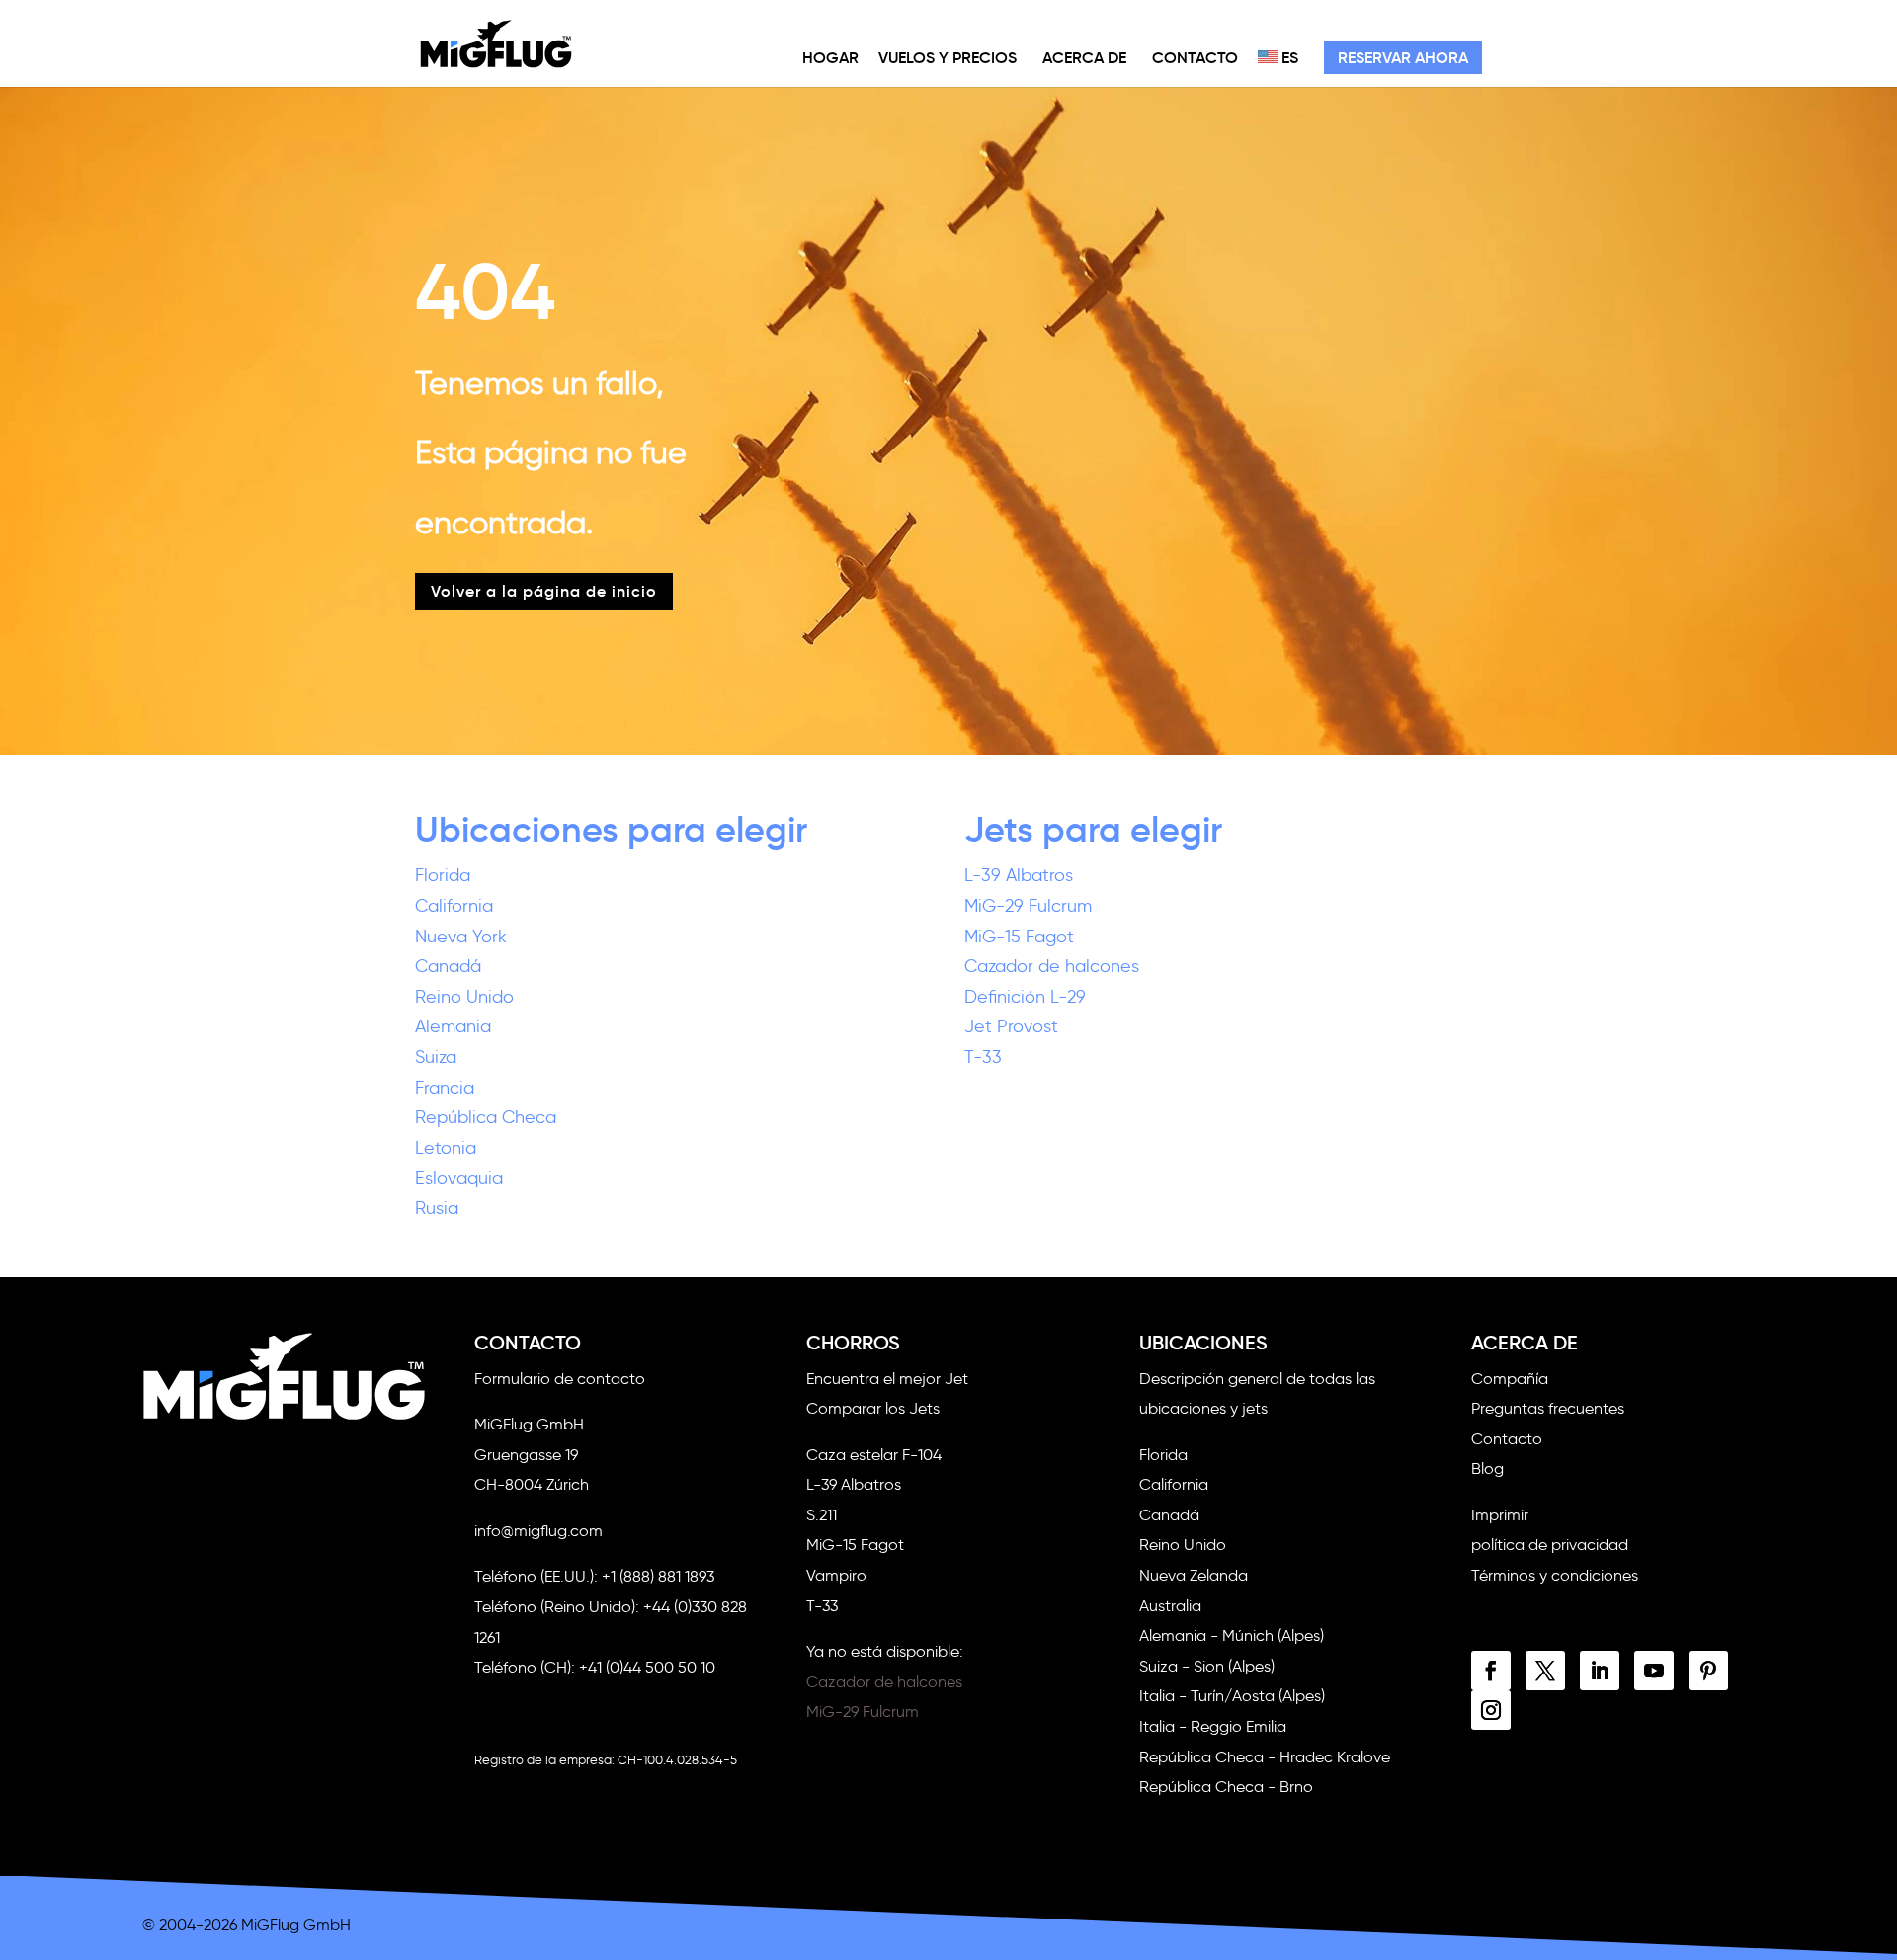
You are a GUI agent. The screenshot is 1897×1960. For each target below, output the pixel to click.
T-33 (983, 1057)
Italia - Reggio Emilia (1213, 1726)
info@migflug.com (538, 1531)
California (454, 906)
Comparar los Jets (873, 1408)
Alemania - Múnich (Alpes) (1232, 1635)
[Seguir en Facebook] (1491, 1671)
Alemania (453, 1026)
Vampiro (836, 1575)
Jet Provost (1011, 1026)
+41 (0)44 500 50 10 (647, 1667)
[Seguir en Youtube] (1654, 1671)
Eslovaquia (459, 1178)
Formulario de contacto (560, 1379)
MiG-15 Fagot (1019, 937)
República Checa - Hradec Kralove (1265, 1757)
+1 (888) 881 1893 (658, 1576)
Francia (445, 1088)
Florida (443, 875)
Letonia (446, 1148)
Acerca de (1084, 57)
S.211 (822, 1515)
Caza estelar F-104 (874, 1455)
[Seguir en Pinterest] (1708, 1671)
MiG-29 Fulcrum (1028, 906)
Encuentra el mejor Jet (887, 1379)
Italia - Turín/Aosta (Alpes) (1232, 1696)
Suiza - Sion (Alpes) (1207, 1666)
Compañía (1510, 1379)
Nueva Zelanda (1194, 1575)
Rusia (437, 1208)
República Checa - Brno (1226, 1787)
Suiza (436, 1057)
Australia (1170, 1606)
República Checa (486, 1117)
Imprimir (1500, 1515)
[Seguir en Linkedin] (1600, 1671)
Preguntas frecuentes (1548, 1408)
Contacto (1195, 57)
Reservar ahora (1403, 57)
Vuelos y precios (948, 57)
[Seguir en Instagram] (1491, 1710)
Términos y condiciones (1555, 1575)
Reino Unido (464, 997)
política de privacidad (1550, 1545)
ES (1288, 57)
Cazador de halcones (1052, 966)
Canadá (448, 966)
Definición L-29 (1025, 997)
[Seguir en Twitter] (1545, 1671)
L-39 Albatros (1019, 875)
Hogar (830, 57)
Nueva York (461, 937)
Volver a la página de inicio (544, 591)
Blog (1487, 1469)
